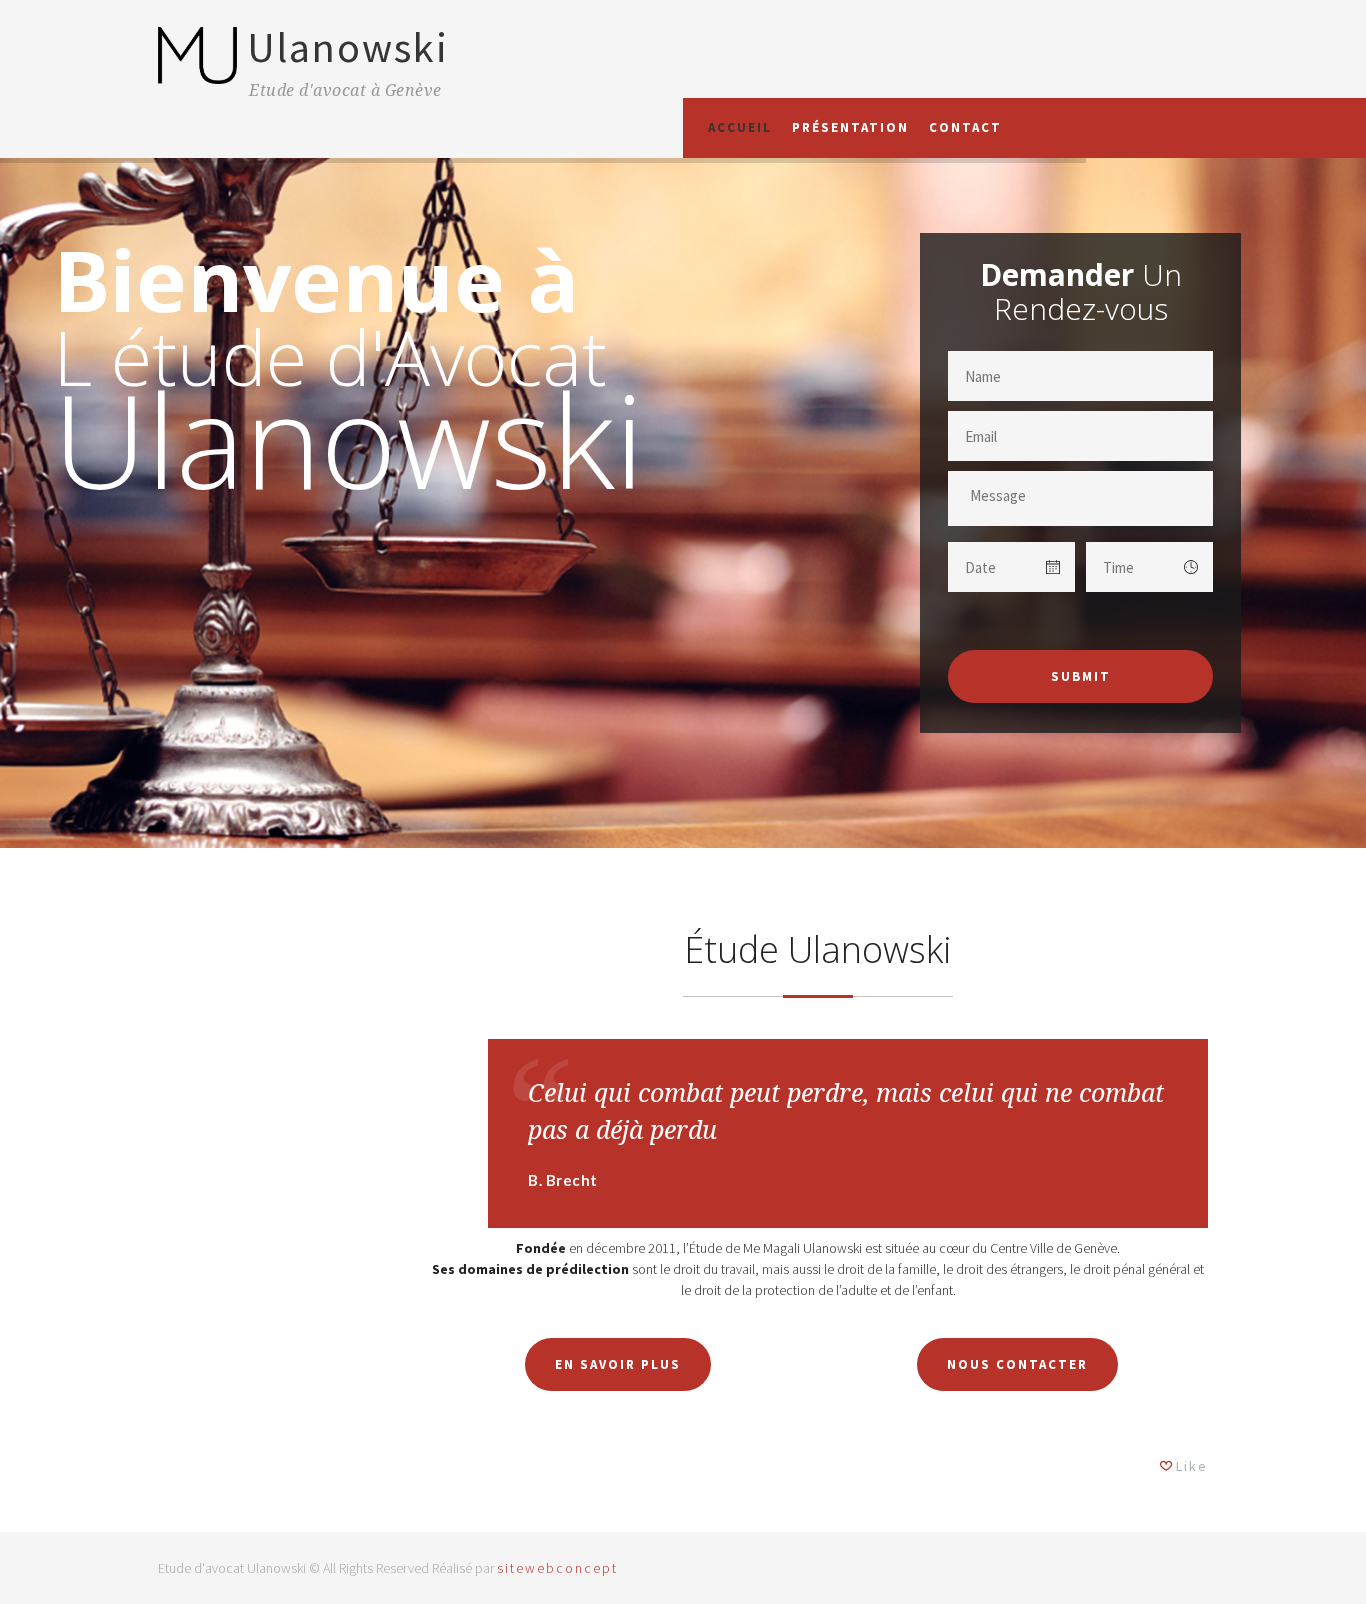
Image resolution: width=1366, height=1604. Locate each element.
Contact (965, 127)
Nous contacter (1017, 1364)
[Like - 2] (1167, 1466)
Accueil (740, 127)
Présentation (850, 127)
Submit (1081, 676)
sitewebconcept (557, 1568)
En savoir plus (618, 1364)
